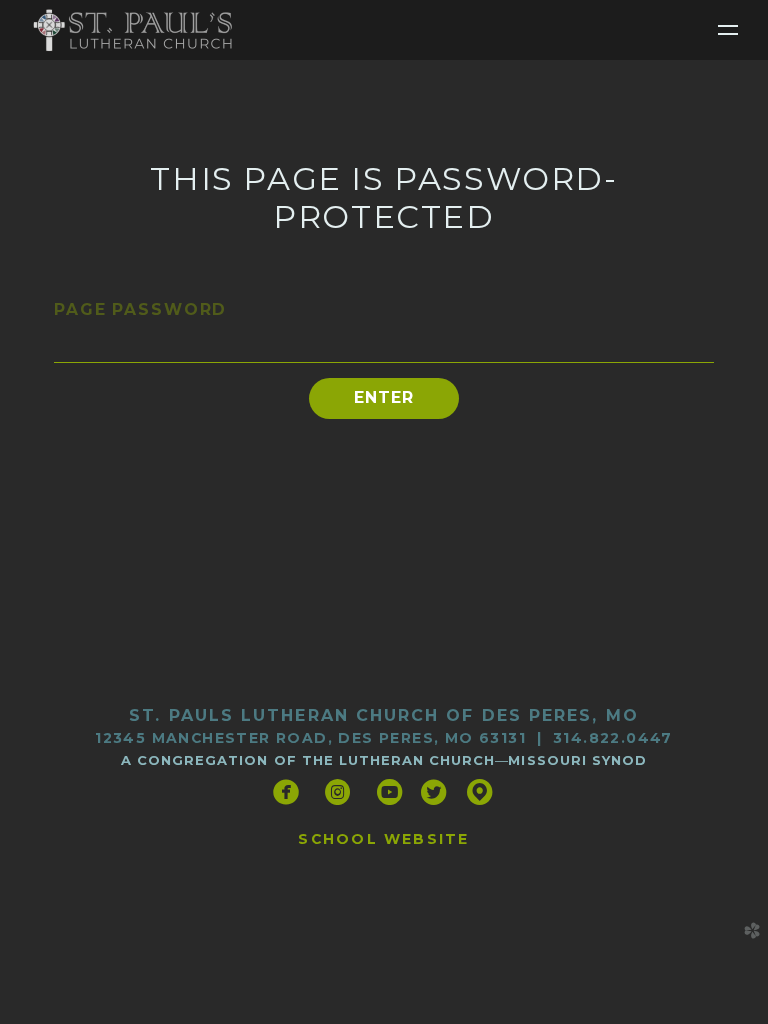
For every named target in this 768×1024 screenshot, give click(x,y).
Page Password (140, 309)
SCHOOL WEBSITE (383, 839)
